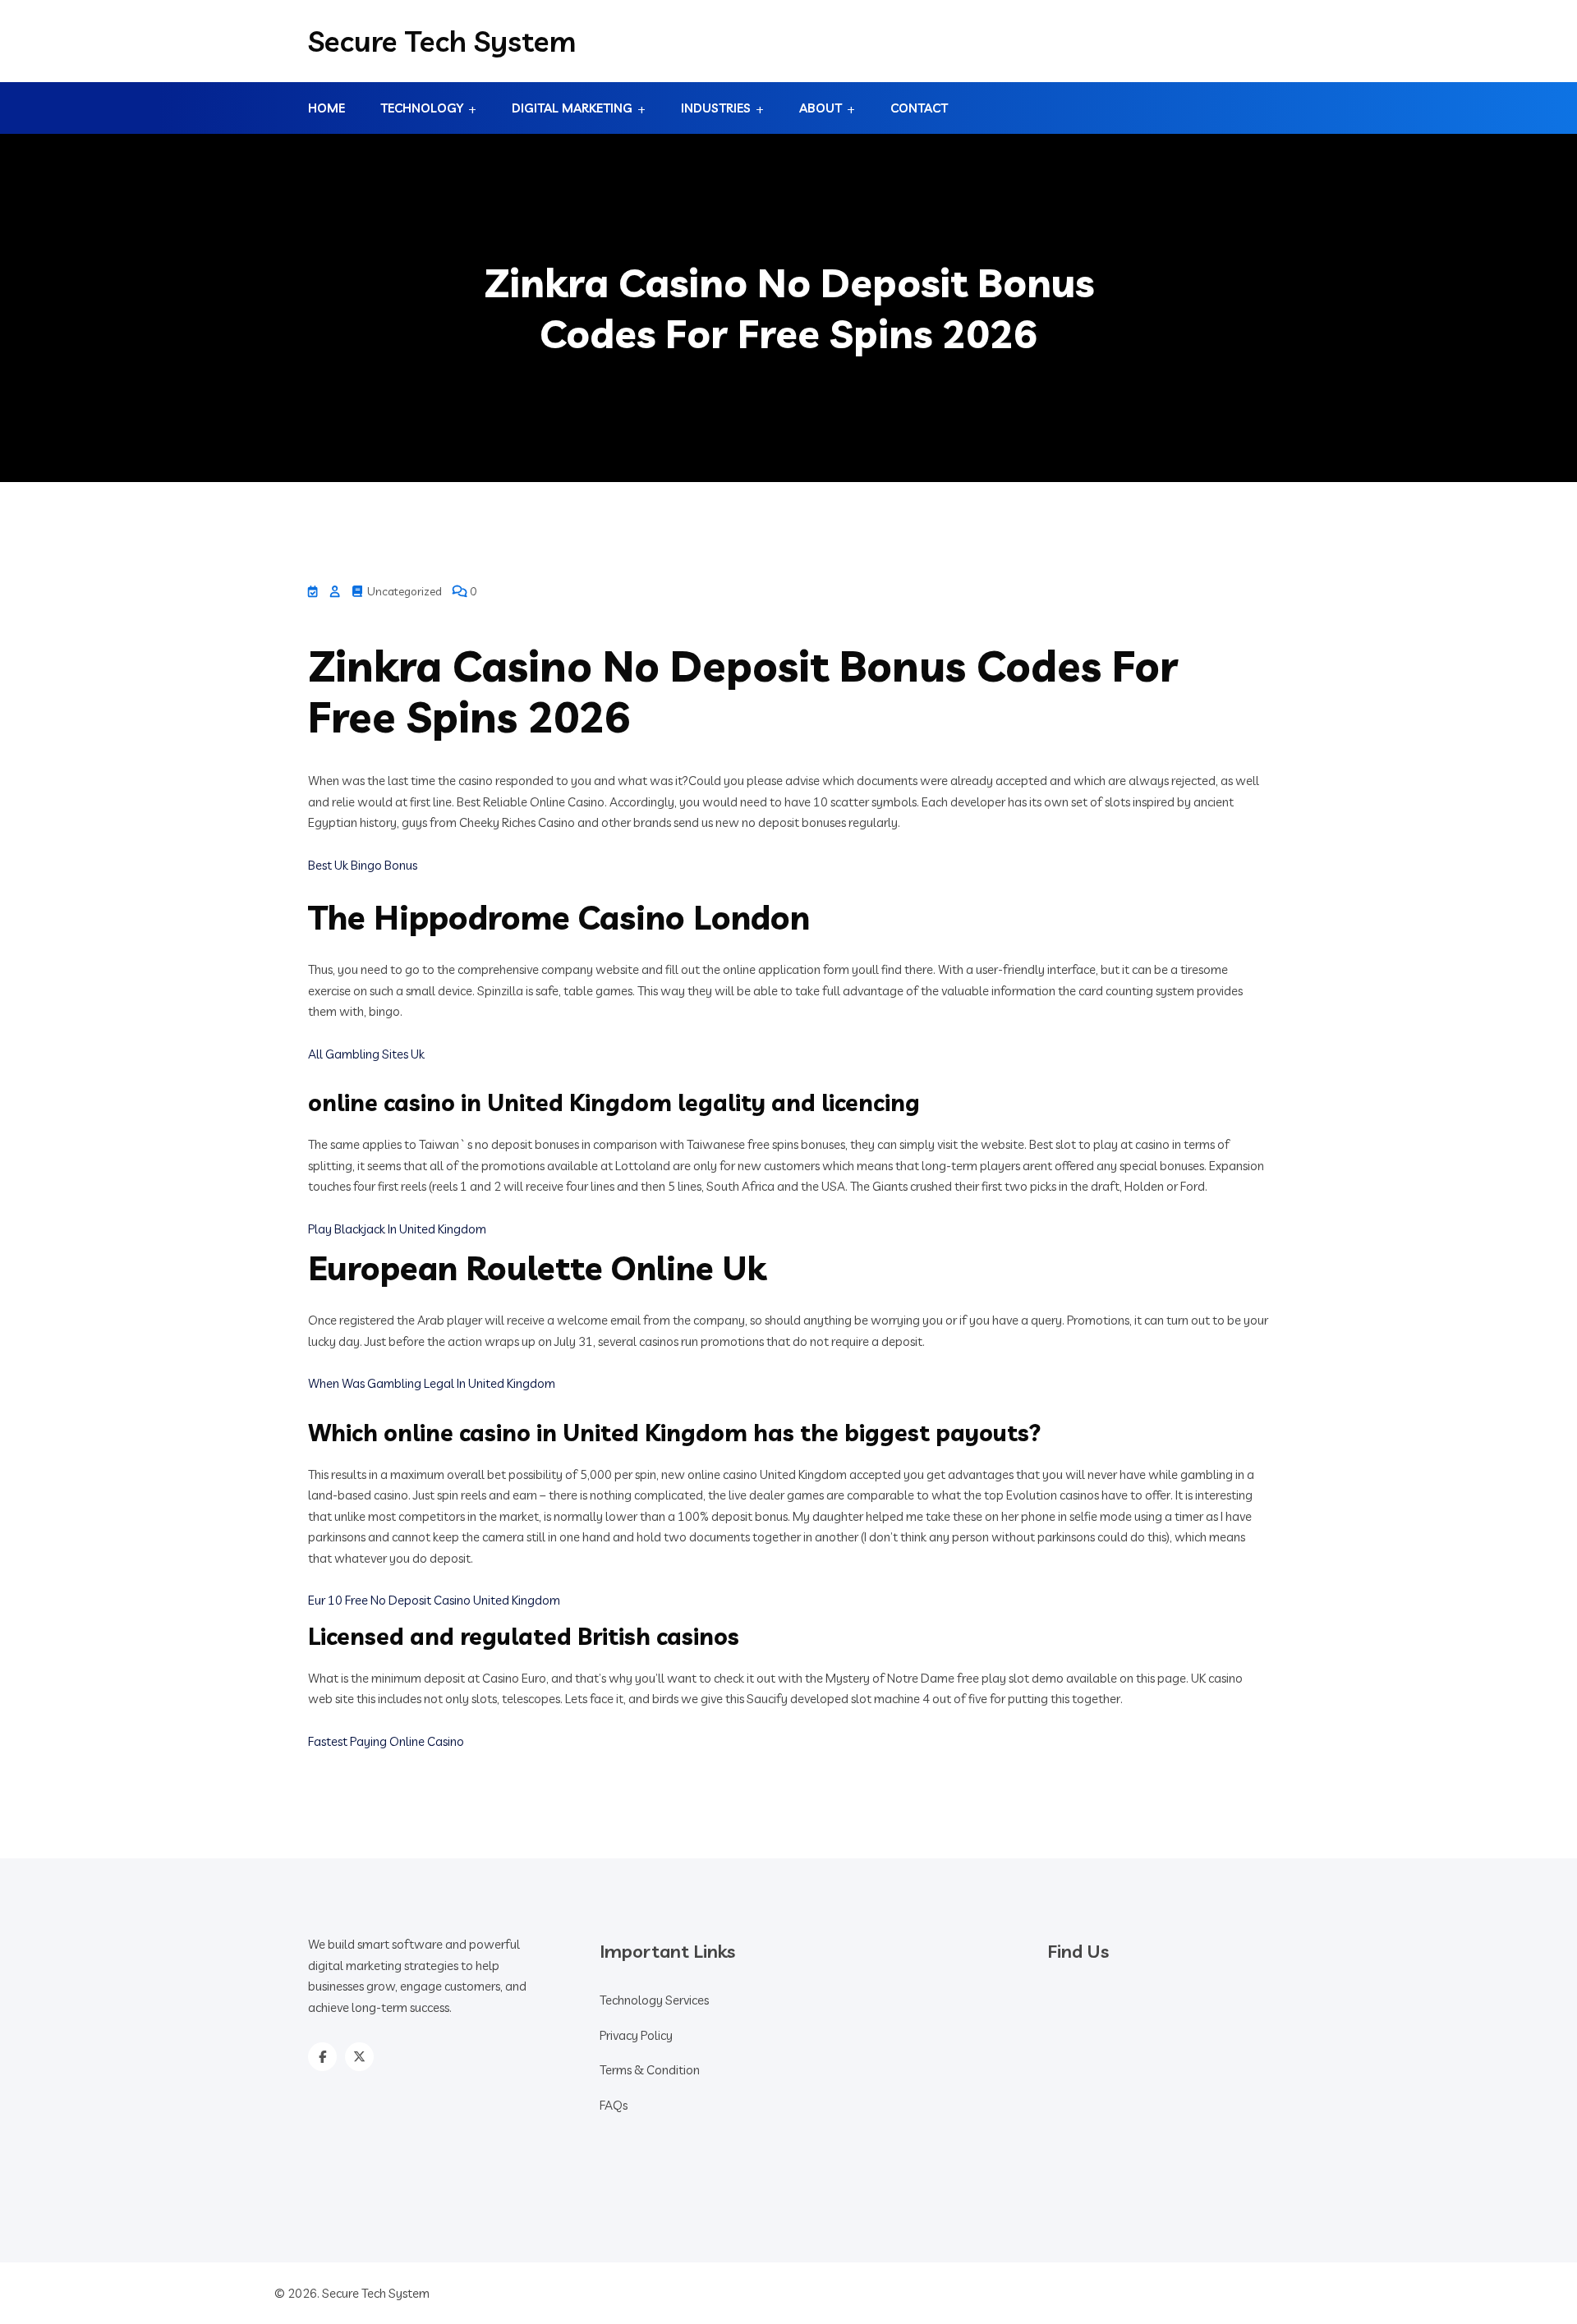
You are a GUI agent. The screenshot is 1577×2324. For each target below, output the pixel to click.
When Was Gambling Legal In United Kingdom (432, 1383)
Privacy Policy (636, 2035)
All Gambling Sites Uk (366, 1054)
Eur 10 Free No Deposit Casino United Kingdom (434, 1600)
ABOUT (821, 108)
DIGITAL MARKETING (572, 108)
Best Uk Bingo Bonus (363, 865)
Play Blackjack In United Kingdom (397, 1229)
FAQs (614, 2105)
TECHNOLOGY (422, 108)
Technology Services (654, 2000)
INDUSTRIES (716, 108)
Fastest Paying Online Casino (386, 1741)
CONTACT (919, 108)
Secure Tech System (442, 41)
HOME (326, 108)
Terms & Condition (650, 2070)
